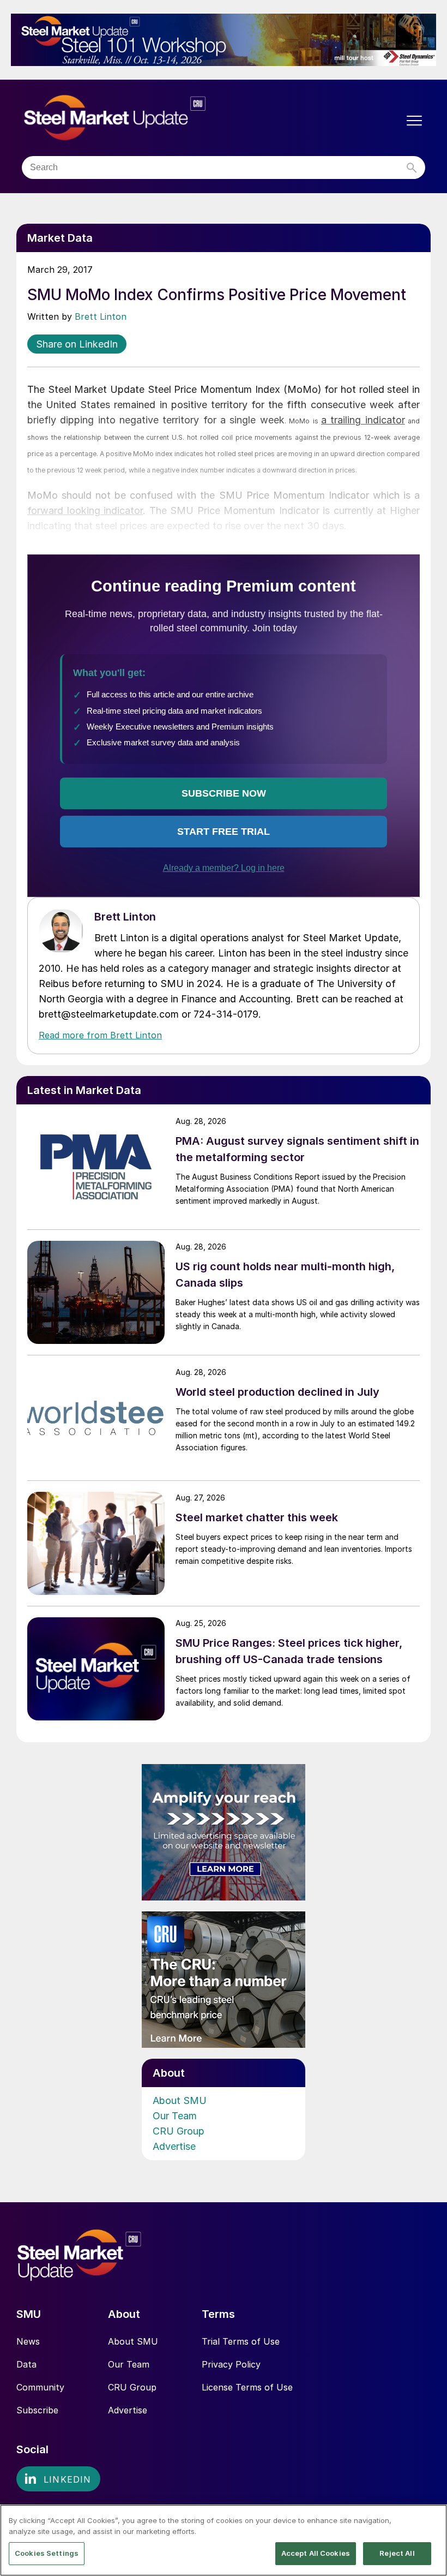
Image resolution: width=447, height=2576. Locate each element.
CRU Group (179, 2131)
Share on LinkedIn (77, 344)
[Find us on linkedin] (58, 2479)
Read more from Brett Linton (100, 1035)
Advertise (174, 2146)
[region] (224, 2540)
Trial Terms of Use (241, 2341)
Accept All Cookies (316, 2553)
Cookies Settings (47, 2553)
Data (26, 2364)
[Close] (430, 2522)
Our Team (175, 2116)
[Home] (138, 118)
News (28, 2341)
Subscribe (37, 2410)
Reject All (397, 2553)
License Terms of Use (247, 2387)
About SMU (180, 2100)
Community (40, 2387)
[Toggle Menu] (414, 121)
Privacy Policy (231, 2364)
